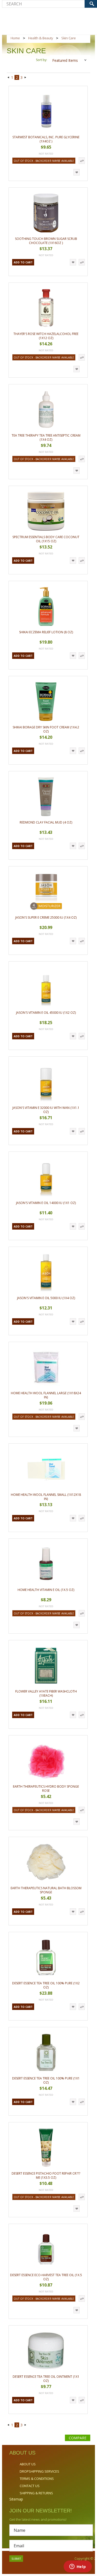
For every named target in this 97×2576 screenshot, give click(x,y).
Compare (78, 2438)
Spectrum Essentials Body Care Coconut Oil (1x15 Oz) (46, 539)
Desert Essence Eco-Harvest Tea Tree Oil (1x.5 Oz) (46, 2277)
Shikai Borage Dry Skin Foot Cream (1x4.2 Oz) (46, 729)
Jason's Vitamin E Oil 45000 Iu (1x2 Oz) (46, 1013)
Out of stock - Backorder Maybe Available (44, 161)
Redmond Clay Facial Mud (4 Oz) (46, 822)
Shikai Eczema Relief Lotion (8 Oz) (46, 632)
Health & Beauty (41, 38)
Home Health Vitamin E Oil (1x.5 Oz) (46, 1590)
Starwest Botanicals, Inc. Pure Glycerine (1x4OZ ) (46, 139)
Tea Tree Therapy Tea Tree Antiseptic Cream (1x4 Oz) (46, 437)
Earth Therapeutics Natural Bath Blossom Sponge (46, 1890)
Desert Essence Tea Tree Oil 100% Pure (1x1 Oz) (46, 2080)
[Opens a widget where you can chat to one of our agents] (78, 2567)
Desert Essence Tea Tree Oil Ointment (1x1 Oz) (46, 2379)
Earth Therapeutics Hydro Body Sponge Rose (46, 1789)
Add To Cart (23, 262)
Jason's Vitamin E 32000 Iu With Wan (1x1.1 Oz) (46, 1110)
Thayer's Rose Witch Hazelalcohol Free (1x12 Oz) (46, 336)
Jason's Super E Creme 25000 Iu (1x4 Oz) (46, 917)
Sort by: (42, 60)
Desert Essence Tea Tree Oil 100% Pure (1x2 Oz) (46, 1985)
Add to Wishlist (77, 172)
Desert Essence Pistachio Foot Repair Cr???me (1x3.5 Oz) (46, 2175)
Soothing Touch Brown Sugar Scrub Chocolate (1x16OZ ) (46, 241)
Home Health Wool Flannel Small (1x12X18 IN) (46, 1497)
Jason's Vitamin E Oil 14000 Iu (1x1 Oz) (46, 1203)
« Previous (8, 78)
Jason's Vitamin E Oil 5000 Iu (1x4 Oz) (46, 1298)
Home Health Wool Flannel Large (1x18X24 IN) (46, 1395)
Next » (26, 78)
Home (15, 38)
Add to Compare (82, 161)
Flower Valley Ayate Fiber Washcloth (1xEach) (46, 1693)
